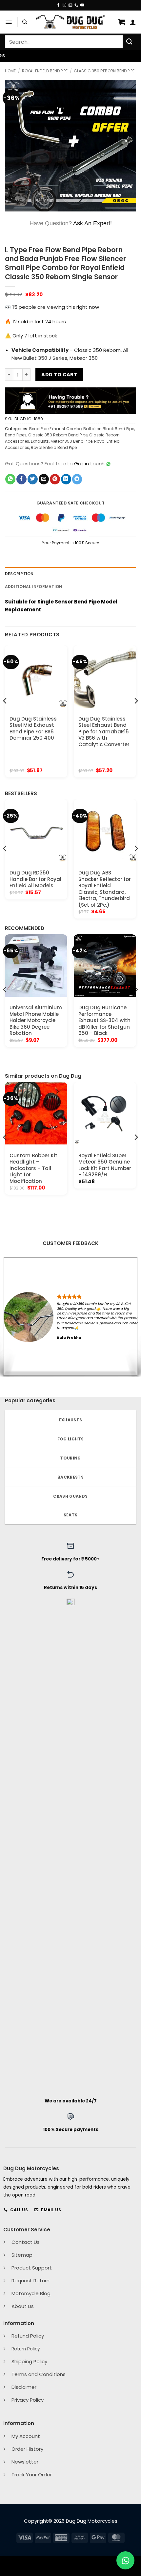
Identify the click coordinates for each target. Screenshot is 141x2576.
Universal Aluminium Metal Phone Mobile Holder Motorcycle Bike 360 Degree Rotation (36, 1020)
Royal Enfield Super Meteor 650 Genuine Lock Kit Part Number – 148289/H (105, 1165)
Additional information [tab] (33, 587)
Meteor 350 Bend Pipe (71, 441)
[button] (9, 22)
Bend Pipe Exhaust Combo (55, 429)
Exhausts (40, 441)
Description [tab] (19, 574)
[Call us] (76, 5)
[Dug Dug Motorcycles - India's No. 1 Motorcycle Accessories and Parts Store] (70, 22)
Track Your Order (32, 2475)
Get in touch (89, 464)
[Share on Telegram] (77, 479)
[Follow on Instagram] (64, 5)
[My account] (133, 22)
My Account (26, 2436)
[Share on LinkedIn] (66, 479)
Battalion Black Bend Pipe (109, 429)
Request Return (30, 2281)
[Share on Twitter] (33, 479)
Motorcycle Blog (31, 2293)
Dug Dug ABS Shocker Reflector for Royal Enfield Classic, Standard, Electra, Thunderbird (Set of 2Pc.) (105, 889)
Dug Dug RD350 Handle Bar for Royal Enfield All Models (35, 879)
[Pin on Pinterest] (55, 479)
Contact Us (26, 2242)
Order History (27, 2449)
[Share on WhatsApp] (10, 479)
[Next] (136, 714)
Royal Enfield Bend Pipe (45, 71)
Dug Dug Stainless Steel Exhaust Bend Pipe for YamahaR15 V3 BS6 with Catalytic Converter (104, 732)
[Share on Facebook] (21, 479)
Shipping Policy (29, 2361)
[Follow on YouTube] (82, 5)
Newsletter (25, 2462)
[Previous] (5, 714)
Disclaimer (24, 2387)
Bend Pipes (16, 435)
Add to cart (59, 375)
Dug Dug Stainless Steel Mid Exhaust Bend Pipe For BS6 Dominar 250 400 (33, 728)
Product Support (32, 2268)
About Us (23, 2306)
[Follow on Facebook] (59, 5)
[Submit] (130, 42)
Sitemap (22, 2255)
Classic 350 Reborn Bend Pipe (104, 71)
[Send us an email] (70, 5)
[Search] (25, 22)
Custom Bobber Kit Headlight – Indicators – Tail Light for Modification (33, 1168)
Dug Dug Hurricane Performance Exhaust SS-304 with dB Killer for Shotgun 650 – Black (104, 1020)
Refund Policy (28, 2336)
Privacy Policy (28, 2400)
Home (10, 71)
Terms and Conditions (39, 2374)
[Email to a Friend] (44, 479)
